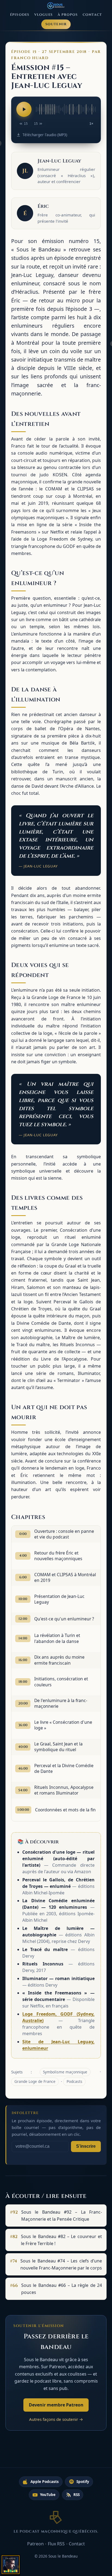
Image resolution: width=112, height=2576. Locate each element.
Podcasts (74, 2081)
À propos (68, 15)
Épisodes (20, 15)
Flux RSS (56, 2544)
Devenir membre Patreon (56, 2405)
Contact (92, 15)
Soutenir (56, 24)
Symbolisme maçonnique (65, 2072)
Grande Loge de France (35, 2081)
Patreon (35, 2544)
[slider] (66, 109)
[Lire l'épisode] (24, 109)
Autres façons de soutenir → (56, 2419)
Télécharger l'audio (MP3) (45, 135)
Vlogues (44, 15)
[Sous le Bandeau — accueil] (56, 6)
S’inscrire (86, 2146)
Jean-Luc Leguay (59, 161)
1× (91, 124)
